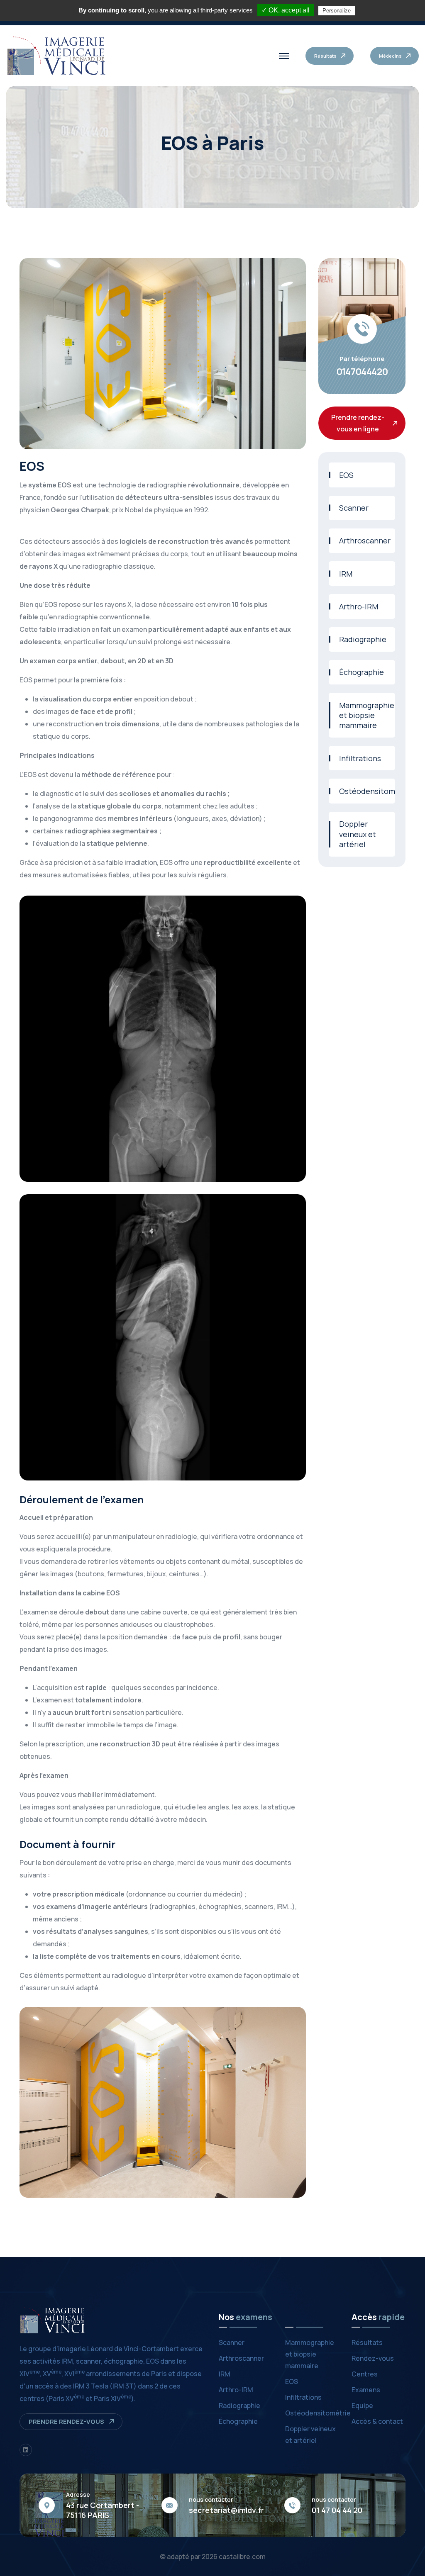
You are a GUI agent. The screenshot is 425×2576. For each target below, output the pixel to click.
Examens (366, 2390)
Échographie (361, 672)
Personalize (337, 11)
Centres (365, 2374)
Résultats (367, 2342)
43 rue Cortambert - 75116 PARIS (103, 2510)
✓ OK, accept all (286, 10)
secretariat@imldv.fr (226, 2510)
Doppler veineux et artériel (358, 834)
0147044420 (362, 372)
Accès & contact (377, 2421)
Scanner (354, 508)
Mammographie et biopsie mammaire (367, 715)
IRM (346, 574)
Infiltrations (360, 758)
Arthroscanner (365, 541)
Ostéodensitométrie (367, 791)
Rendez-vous (373, 2358)
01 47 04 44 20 (337, 2510)
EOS (346, 475)
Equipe (362, 2406)
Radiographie (363, 639)
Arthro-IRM (359, 606)
